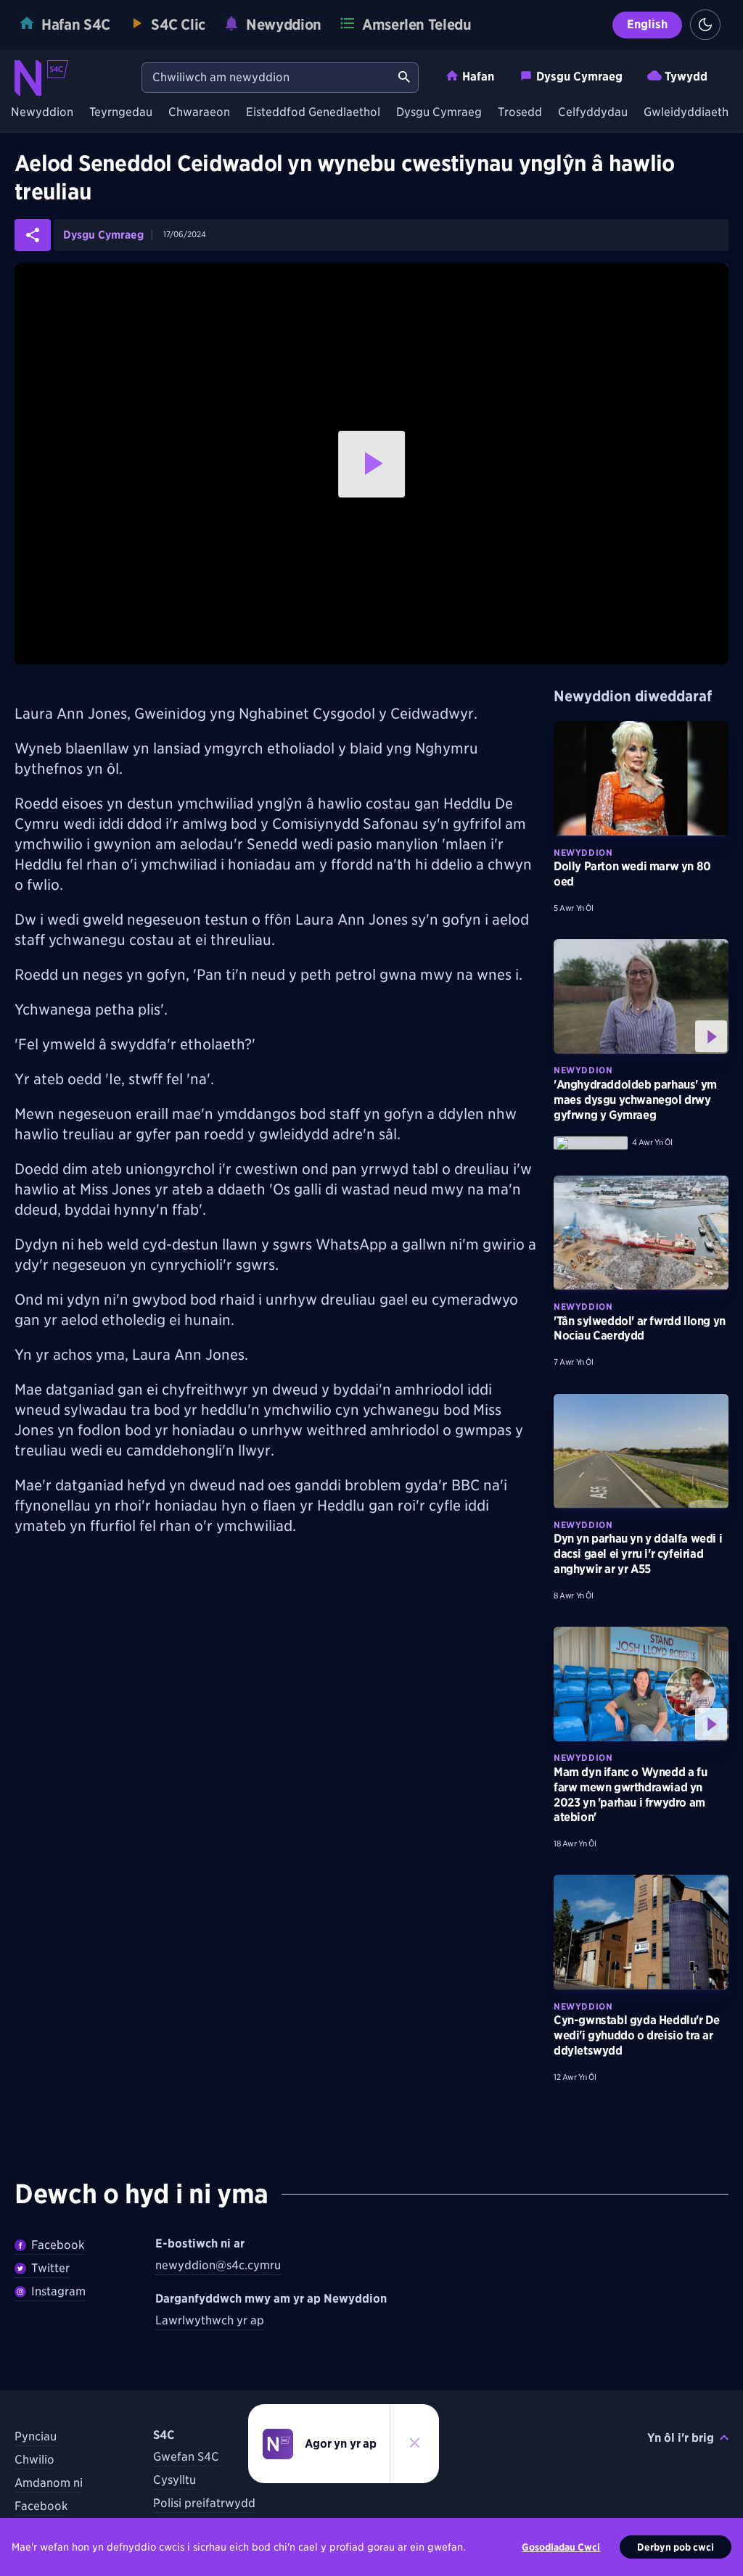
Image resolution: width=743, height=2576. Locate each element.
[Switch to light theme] (705, 25)
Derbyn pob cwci (676, 2547)
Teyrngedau (121, 113)
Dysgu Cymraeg (579, 77)
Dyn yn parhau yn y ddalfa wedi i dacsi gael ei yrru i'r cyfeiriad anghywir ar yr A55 (638, 1554)
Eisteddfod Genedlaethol (313, 113)
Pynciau (36, 2436)
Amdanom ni (49, 2483)
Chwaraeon (199, 113)
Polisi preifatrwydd (204, 2503)
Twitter (50, 2268)
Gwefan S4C (186, 2457)
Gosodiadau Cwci (561, 2547)
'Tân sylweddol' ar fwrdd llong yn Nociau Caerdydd (640, 1329)
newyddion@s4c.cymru (218, 2265)
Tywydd (686, 77)
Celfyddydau (593, 113)
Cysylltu (175, 2480)
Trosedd (520, 113)
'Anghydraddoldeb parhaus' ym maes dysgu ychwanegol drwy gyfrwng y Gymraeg (635, 1100)
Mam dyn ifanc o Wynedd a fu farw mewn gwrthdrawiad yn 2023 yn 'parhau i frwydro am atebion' (630, 1795)
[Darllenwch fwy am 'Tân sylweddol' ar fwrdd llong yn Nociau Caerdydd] (641, 1233)
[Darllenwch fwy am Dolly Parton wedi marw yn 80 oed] (641, 778)
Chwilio (34, 2460)
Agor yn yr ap (341, 2444)
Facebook (58, 2245)
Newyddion (42, 113)
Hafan (478, 77)
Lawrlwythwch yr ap (210, 2320)
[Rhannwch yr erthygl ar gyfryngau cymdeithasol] (33, 235)
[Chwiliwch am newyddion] (404, 78)
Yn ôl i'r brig (681, 2438)
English (647, 24)
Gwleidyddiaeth (686, 113)
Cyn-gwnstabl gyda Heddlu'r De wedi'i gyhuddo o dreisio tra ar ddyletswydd (636, 2035)
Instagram (58, 2291)
